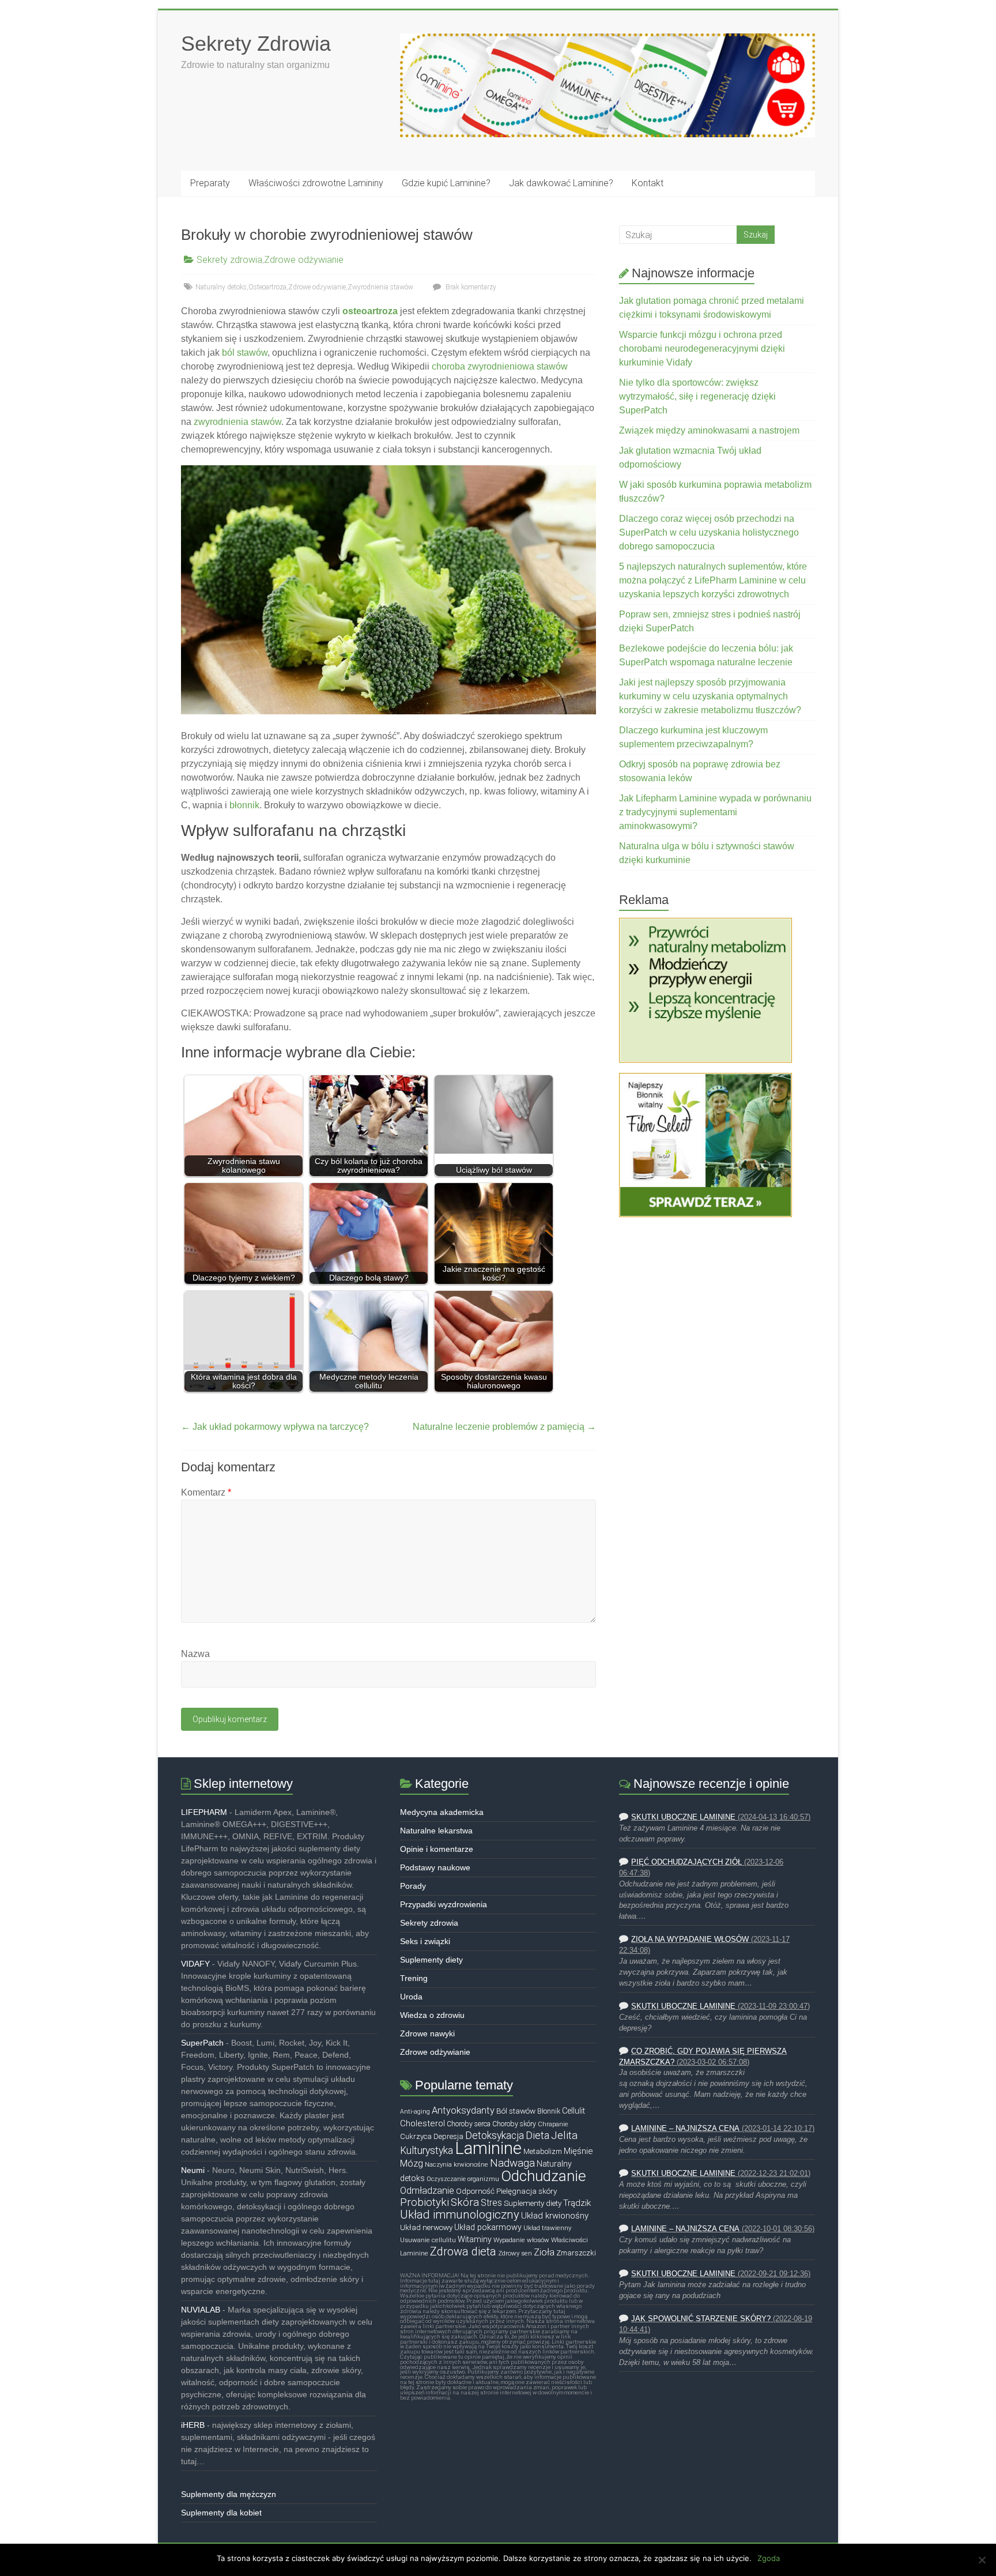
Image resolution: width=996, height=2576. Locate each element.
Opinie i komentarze (437, 1849)
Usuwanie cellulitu (428, 2240)
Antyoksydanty (463, 2110)
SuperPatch (202, 2043)
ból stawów (245, 353)
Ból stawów (516, 2111)
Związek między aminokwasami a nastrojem (709, 430)
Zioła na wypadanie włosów (690, 1939)
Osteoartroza (267, 287)
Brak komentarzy (470, 287)
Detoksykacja (495, 2136)
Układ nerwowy (426, 2227)
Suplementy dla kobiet (221, 2513)
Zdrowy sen (515, 2253)
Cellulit (574, 2111)
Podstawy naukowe (435, 1867)
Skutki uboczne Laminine (683, 1817)
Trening (414, 1978)
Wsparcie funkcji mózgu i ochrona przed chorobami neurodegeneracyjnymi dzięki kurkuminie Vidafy (702, 349)
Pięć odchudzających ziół (686, 1862)
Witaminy (475, 2240)
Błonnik (549, 2111)
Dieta (537, 2135)
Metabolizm (543, 2151)
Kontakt (648, 183)
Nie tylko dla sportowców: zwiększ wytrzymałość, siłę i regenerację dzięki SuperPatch (697, 396)
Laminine (488, 2148)
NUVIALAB (201, 2310)
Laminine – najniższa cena (685, 2129)
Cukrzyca (416, 2136)
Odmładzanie (427, 2191)
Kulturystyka (427, 2151)
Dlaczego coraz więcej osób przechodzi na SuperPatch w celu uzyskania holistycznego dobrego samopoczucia (709, 532)
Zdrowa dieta (463, 2251)
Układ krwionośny (555, 2216)
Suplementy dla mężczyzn (229, 2494)
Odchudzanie (544, 2176)
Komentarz (206, 1492)
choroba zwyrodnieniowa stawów (500, 366)
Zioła (544, 2252)
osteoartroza (370, 311)
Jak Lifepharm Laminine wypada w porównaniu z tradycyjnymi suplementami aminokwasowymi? (715, 812)
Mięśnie (578, 2151)
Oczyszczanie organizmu (463, 2179)
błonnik (244, 805)
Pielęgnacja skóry (527, 2191)
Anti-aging (415, 2112)
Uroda (411, 1997)
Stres (491, 2203)
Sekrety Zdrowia (256, 44)
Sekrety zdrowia (229, 260)
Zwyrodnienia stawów (380, 287)
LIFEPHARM (204, 1812)
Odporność (475, 2191)
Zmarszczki (576, 2253)
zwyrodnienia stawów (237, 422)
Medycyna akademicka (442, 1812)
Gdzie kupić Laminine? (446, 183)
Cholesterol (422, 2123)
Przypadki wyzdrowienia (444, 1904)
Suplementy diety (431, 1960)
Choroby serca (469, 2124)
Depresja (448, 2136)
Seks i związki (425, 1941)
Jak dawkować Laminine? (561, 183)
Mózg (412, 2163)
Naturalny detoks (221, 287)
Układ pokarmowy (488, 2227)
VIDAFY (195, 1964)
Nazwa (195, 1654)
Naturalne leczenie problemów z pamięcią (504, 1427)
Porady (413, 1886)
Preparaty (210, 183)
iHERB (193, 2425)
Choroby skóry (514, 2124)
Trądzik (577, 2203)
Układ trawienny (547, 2228)
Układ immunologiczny (460, 2215)
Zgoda (769, 2558)
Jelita (564, 2136)
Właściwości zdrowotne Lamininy (316, 183)
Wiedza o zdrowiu (432, 2015)
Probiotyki (425, 2202)
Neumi (193, 2170)
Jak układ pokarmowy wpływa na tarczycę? (275, 1427)
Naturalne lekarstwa (436, 1831)
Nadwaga (512, 2163)
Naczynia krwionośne (456, 2164)
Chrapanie (553, 2124)
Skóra (465, 2202)
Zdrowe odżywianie (304, 260)
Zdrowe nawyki (427, 2033)
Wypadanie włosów (521, 2240)
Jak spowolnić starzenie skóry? (701, 2319)
